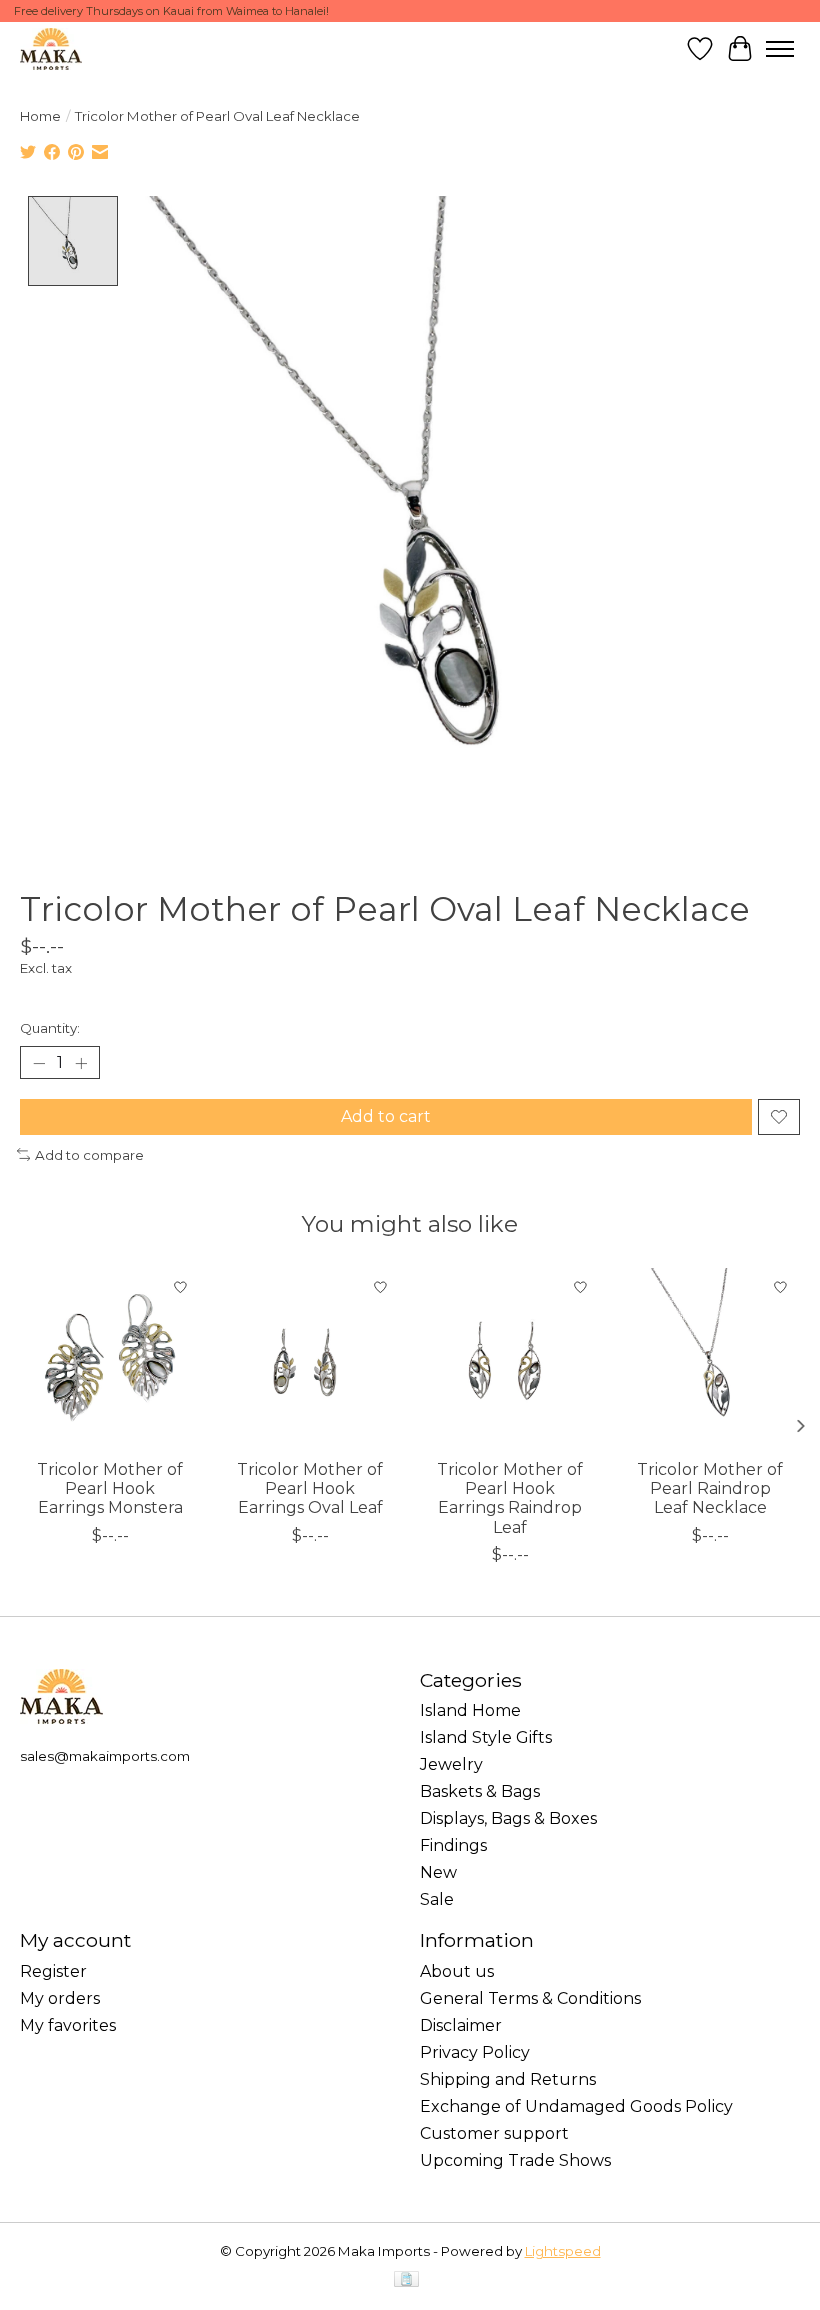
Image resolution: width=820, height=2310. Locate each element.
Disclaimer (461, 2025)
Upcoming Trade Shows (515, 2160)
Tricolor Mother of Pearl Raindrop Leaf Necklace (710, 1488)
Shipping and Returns (508, 2079)
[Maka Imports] (51, 48)
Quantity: (50, 1028)
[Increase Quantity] (81, 1063)
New (438, 1872)
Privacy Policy (475, 2052)
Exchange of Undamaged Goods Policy (576, 2106)
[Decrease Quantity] (39, 1063)
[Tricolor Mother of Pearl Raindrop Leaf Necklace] (710, 1358)
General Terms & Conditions (530, 1998)
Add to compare (89, 1155)
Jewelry (451, 1764)
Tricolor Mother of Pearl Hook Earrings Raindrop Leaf (510, 1498)
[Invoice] (406, 2280)
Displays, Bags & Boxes (508, 1818)
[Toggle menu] (780, 49)
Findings (453, 1845)
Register (53, 1971)
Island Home (470, 1710)
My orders (60, 1998)
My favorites (68, 2025)
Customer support (494, 2133)
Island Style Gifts (486, 1737)
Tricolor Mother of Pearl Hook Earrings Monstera (110, 1488)
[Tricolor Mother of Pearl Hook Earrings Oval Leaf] (310, 1358)
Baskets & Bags (480, 1791)
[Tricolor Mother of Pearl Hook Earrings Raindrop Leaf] (510, 1358)
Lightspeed (563, 2251)
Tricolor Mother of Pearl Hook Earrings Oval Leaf (310, 1488)
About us (457, 1971)
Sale (437, 1899)
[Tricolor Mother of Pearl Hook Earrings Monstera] (110, 1358)
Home (40, 116)
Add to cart (386, 1116)
